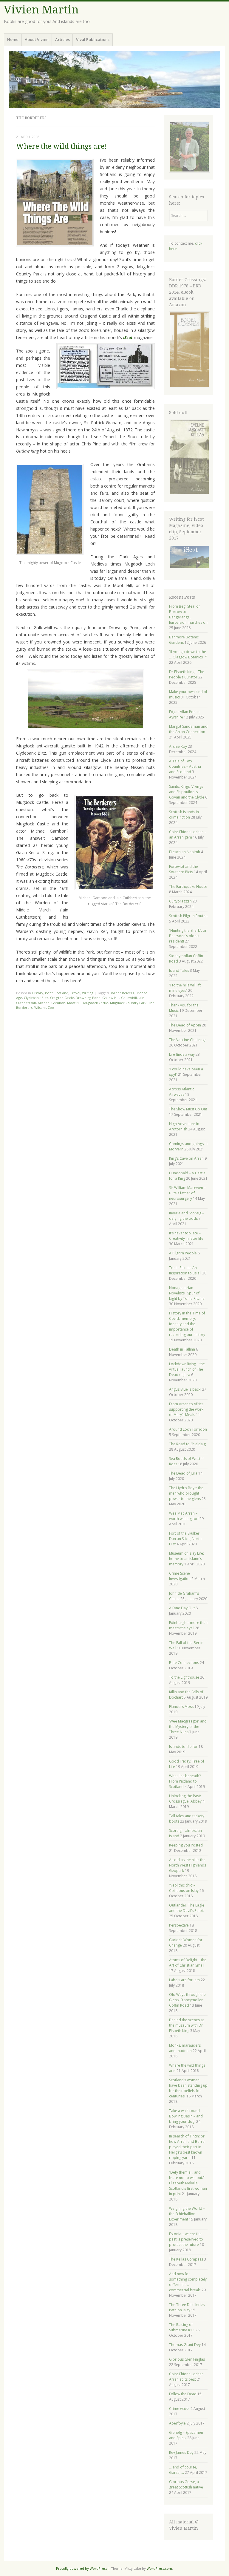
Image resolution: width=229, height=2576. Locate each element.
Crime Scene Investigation (180, 1576)
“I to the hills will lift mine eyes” (185, 988)
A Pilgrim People (183, 1253)
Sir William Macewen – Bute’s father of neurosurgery (187, 1193)
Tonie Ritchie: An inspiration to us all (185, 1270)
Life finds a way (182, 1054)
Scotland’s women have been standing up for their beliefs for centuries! (188, 2088)
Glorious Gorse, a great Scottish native (186, 2484)
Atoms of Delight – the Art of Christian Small (188, 1963)
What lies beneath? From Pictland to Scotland (185, 1781)
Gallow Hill (111, 998)
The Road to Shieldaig (187, 1444)
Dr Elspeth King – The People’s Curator (187, 674)
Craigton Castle (62, 998)
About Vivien (37, 39)
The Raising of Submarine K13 (182, 2327)
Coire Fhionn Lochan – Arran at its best (188, 2377)
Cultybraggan (180, 901)
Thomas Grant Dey (185, 2345)
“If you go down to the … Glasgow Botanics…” (188, 654)
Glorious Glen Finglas (187, 2359)
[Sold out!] (189, 494)
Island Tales (179, 970)
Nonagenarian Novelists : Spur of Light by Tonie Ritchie (187, 1293)
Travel (75, 993)
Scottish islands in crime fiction (184, 815)
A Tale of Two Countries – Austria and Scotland (185, 766)
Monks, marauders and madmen (185, 2048)
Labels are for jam (184, 1980)
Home (13, 39)
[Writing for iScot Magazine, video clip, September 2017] (188, 557)
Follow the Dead (183, 2394)
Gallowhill (129, 998)
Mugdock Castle (96, 1003)
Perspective (179, 1925)
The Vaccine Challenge (188, 1040)
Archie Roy (178, 746)
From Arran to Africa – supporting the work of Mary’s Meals (188, 1409)
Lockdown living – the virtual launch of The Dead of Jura (187, 1369)
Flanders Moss (181, 1707)
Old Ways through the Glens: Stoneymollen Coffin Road (187, 2000)
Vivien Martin (41, 10)
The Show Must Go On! (188, 1109)
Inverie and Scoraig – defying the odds (187, 1216)
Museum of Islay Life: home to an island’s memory (187, 1559)
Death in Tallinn (182, 1349)
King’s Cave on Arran (186, 1158)
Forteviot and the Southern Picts (184, 869)
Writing (88, 993)
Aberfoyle (177, 2423)
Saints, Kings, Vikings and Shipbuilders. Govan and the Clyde (187, 792)
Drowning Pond (88, 998)
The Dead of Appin (185, 1025)
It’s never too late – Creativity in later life (186, 1236)
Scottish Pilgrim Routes (188, 916)
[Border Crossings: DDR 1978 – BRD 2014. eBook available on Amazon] (189, 387)
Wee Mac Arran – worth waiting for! (184, 1516)
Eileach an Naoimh (185, 852)
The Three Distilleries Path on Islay (187, 2307)
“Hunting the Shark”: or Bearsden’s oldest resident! (188, 936)
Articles (62, 39)
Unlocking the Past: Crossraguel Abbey (185, 1799)
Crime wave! (179, 2409)
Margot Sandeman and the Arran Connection (188, 729)
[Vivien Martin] (114, 79)
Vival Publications (93, 39)
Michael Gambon (52, 1003)
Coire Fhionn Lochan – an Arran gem (188, 835)
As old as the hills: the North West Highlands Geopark (188, 1865)
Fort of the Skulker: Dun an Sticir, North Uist (185, 1539)
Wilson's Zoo (44, 1007)
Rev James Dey (181, 2452)
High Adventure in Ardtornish (184, 1126)
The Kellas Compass (186, 2259)
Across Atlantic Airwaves (182, 1092)
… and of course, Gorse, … (183, 2470)
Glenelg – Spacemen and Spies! (186, 2435)
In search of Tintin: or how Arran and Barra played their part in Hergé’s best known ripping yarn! (187, 2147)
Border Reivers (122, 993)
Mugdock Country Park (128, 1003)
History (38, 993)
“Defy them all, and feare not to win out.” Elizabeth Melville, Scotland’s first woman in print (188, 2183)
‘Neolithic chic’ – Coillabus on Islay (184, 1888)
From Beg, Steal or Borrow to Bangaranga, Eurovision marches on (188, 614)
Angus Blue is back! (185, 1389)
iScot (49, 993)
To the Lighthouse (184, 1677)
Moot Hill (74, 1003)
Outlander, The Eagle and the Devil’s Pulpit (187, 1908)
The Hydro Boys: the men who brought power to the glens (186, 1493)
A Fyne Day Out (182, 1608)
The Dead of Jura (183, 1473)
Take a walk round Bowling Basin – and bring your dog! (186, 2116)
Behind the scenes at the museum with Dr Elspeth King (187, 2025)
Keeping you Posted (186, 1845)
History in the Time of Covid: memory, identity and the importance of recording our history (187, 1324)
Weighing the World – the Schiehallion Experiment (187, 2214)
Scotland (61, 993)
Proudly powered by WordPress (82, 2568)
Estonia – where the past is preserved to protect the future (186, 2239)
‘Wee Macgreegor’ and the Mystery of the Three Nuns (188, 1727)
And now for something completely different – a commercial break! (188, 2282)
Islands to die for (183, 1747)
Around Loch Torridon (188, 1429)
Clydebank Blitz (36, 998)
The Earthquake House (188, 886)
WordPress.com (159, 2568)
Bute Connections (184, 1663)
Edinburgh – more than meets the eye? (188, 1625)
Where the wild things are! (61, 147)
